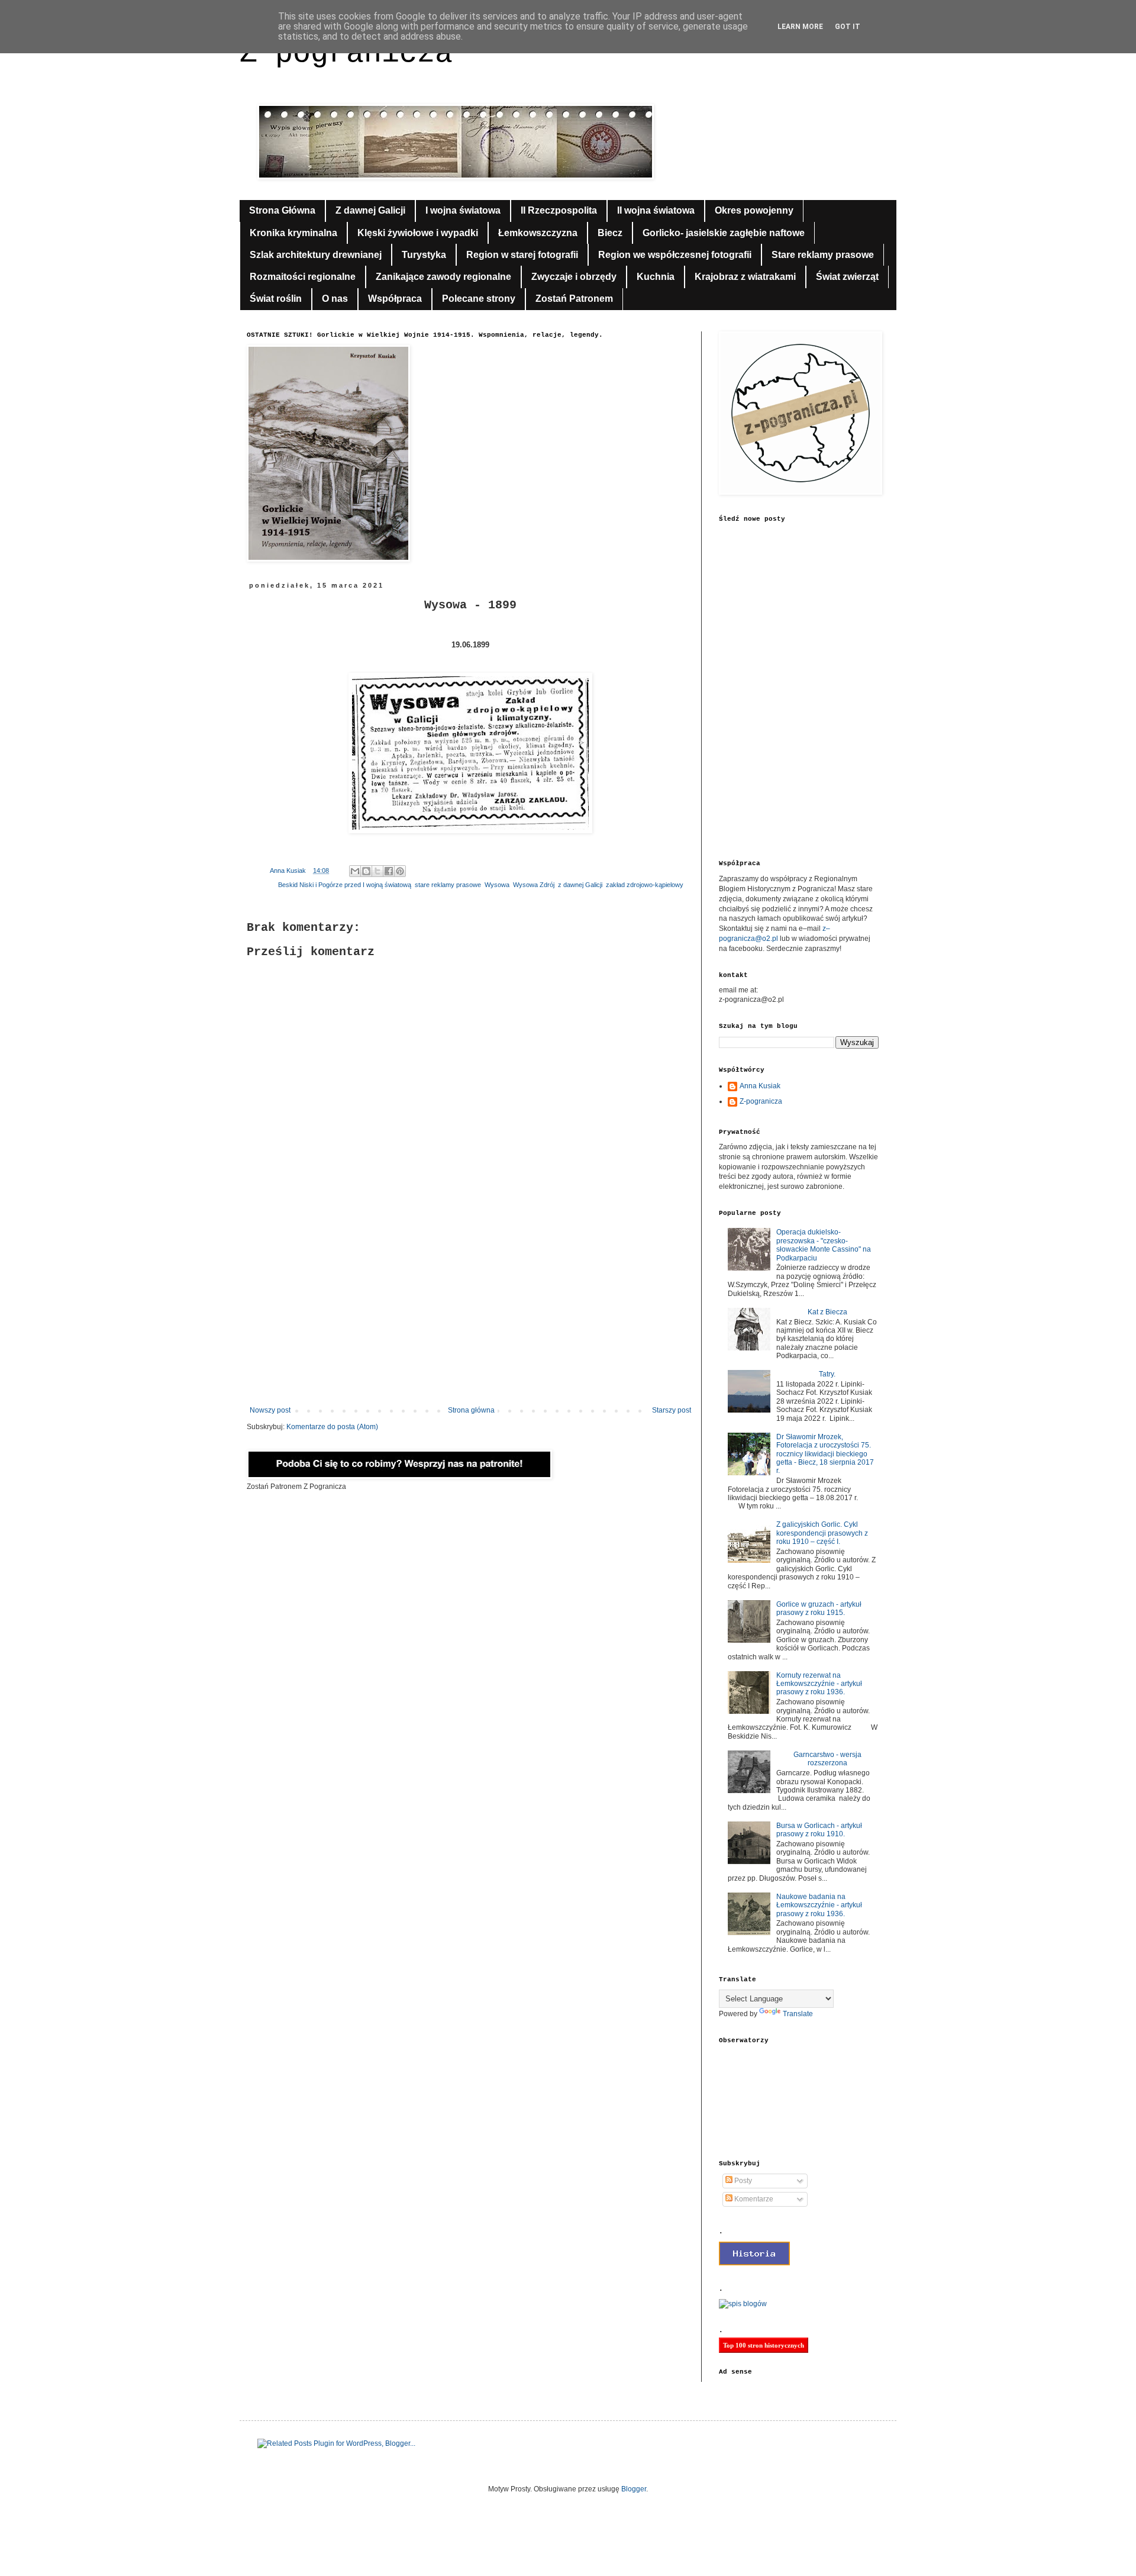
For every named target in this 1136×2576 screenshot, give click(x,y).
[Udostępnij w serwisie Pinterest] (400, 871)
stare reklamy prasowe (448, 885)
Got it (848, 27)
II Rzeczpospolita (559, 210)
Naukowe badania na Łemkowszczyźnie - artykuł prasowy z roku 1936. (819, 1905)
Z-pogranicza (761, 1101)
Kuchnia (656, 277)
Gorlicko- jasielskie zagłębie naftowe (724, 233)
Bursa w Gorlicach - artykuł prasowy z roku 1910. (819, 1830)
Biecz (610, 233)
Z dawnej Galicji (370, 210)
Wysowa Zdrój (534, 885)
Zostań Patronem (574, 299)
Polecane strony (479, 299)
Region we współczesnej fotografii (675, 255)
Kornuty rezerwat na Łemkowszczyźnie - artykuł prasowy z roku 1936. (819, 1684)
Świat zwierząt (847, 277)
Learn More (800, 27)
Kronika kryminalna (293, 233)
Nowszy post (270, 1410)
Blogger (634, 2489)
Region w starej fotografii (522, 255)
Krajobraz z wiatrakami (745, 277)
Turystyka (424, 255)
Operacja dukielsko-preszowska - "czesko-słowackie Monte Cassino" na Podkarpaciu (824, 1245)
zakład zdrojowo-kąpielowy (645, 885)
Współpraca (395, 299)
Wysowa (497, 885)
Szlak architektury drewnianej (316, 255)
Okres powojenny (754, 210)
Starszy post (672, 1410)
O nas (335, 299)
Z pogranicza (346, 54)
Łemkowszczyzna (538, 233)
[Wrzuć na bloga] (366, 871)
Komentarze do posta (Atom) (332, 1427)
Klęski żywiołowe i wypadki (418, 233)
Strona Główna (282, 210)
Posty (742, 2181)
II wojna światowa (656, 210)
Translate (798, 2014)
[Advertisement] (470, 1308)
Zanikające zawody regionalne (443, 277)
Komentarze (753, 2199)
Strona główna (471, 1410)
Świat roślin (276, 299)
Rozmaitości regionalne (303, 277)
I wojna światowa (463, 210)
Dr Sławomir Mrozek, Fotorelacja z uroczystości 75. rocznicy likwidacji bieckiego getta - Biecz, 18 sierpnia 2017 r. (825, 1454)
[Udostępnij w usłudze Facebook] (389, 871)
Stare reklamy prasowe (823, 255)
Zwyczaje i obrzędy (574, 277)
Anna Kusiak (760, 1086)
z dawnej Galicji (580, 885)
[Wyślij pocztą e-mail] (355, 871)
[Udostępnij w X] (377, 871)
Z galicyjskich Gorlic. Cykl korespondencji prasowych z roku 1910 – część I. (822, 1533)
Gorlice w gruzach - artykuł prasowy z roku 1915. (819, 1608)
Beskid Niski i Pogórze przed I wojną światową (345, 885)
